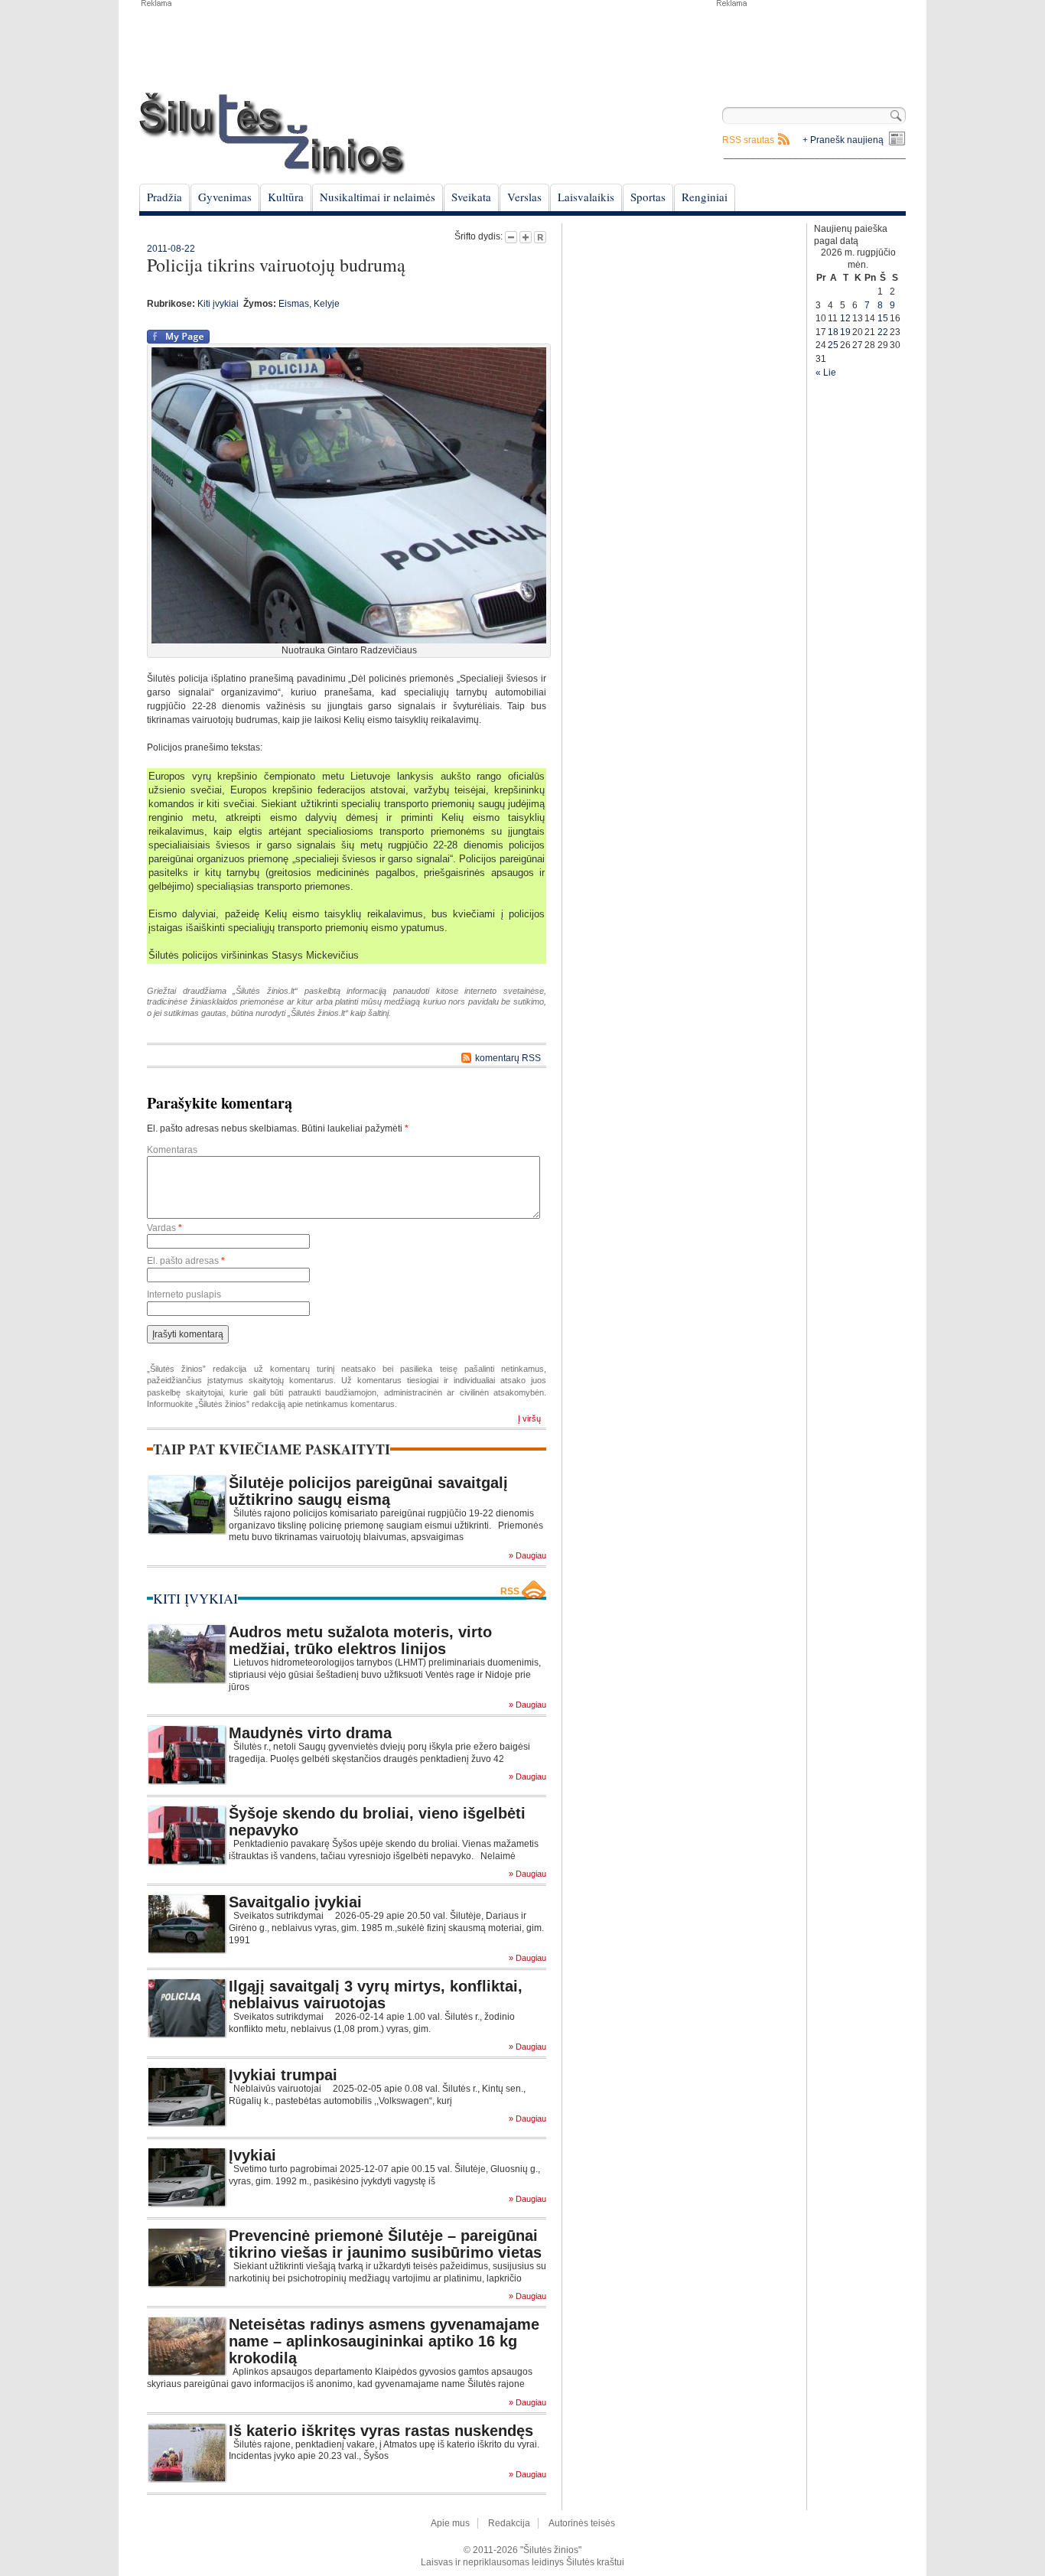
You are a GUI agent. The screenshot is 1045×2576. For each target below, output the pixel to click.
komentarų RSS (508, 1058)
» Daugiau (527, 1556)
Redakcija (509, 2523)
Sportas (648, 197)
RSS (510, 1591)
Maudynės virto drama (310, 1733)
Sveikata (471, 197)
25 (833, 345)
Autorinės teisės (582, 2523)
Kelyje (327, 304)
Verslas (524, 197)
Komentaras (172, 1150)
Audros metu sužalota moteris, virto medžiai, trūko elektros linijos (360, 1640)
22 (883, 332)
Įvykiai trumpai (283, 2075)
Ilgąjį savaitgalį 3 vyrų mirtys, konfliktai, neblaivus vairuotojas (376, 1995)
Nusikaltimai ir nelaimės (378, 197)
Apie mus (450, 2523)
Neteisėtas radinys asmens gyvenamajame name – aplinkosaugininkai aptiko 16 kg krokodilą (384, 2341)
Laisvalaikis (586, 197)
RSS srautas (748, 140)
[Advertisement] (810, 46)
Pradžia (164, 197)
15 (883, 318)
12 (845, 318)
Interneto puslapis (184, 1295)
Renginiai (705, 197)
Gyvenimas (225, 197)
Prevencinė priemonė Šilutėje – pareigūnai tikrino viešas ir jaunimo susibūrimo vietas (385, 2244)
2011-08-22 (171, 249)
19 (845, 332)
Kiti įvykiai (218, 304)
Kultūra (286, 197)
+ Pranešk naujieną (843, 140)
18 (833, 332)
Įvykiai (252, 2155)
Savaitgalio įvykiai (295, 1902)
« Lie (826, 373)
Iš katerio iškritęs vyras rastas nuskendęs (381, 2431)
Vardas (164, 1228)
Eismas (294, 304)
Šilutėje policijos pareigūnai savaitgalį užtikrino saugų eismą (368, 1491)
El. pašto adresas (186, 1261)
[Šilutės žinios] (272, 134)
